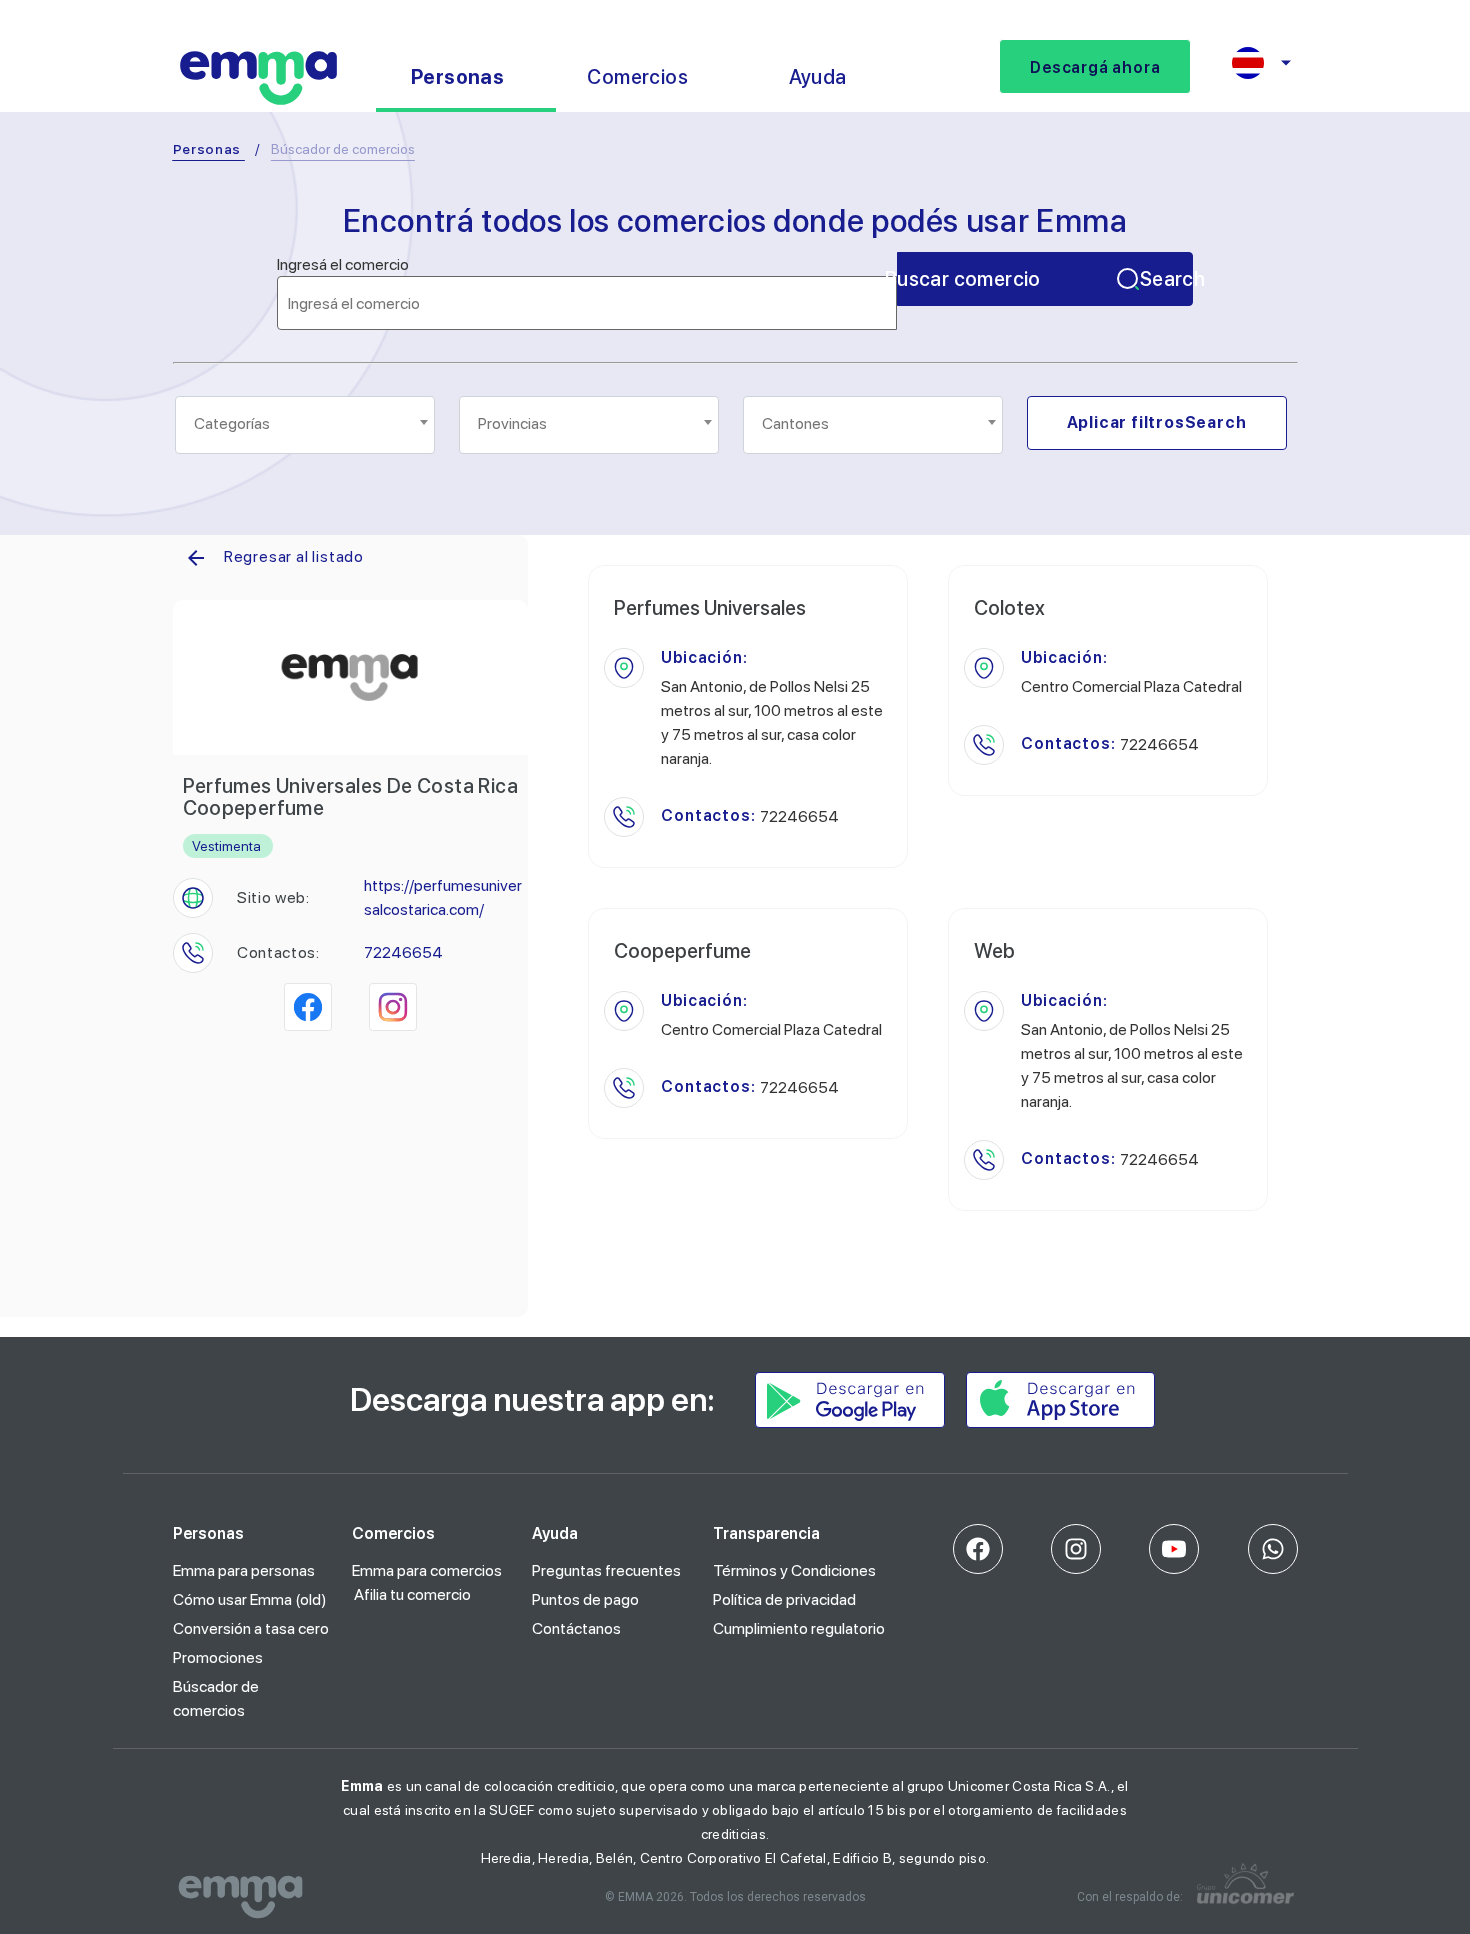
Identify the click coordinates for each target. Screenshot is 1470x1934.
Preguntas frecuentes (606, 1570)
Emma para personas (244, 1570)
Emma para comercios (427, 1570)
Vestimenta (226, 846)
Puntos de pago (585, 1599)
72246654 (403, 952)
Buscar (1045, 279)
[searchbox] (306, 424)
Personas (207, 149)
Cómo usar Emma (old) (250, 1599)
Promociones (218, 1657)
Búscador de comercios (216, 1698)
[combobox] (305, 425)
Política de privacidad (784, 1599)
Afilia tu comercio (412, 1594)
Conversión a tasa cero (251, 1628)
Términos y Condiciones (794, 1570)
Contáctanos (576, 1628)
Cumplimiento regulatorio (799, 1628)
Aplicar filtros (1157, 422)
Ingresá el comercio (343, 265)
